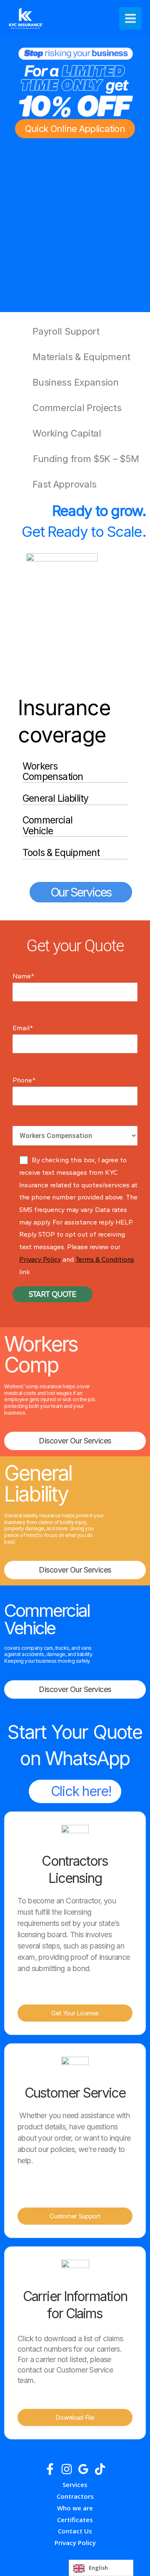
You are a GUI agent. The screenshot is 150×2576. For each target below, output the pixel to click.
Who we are (75, 2508)
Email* (23, 1028)
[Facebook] (50, 2469)
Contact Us (75, 2531)
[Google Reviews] (83, 2469)
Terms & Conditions (105, 1259)
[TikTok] (100, 2469)
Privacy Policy (40, 1259)
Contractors (75, 2496)
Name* (24, 976)
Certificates (75, 2520)
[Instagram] (67, 2469)
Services (75, 2485)
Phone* (24, 1080)
